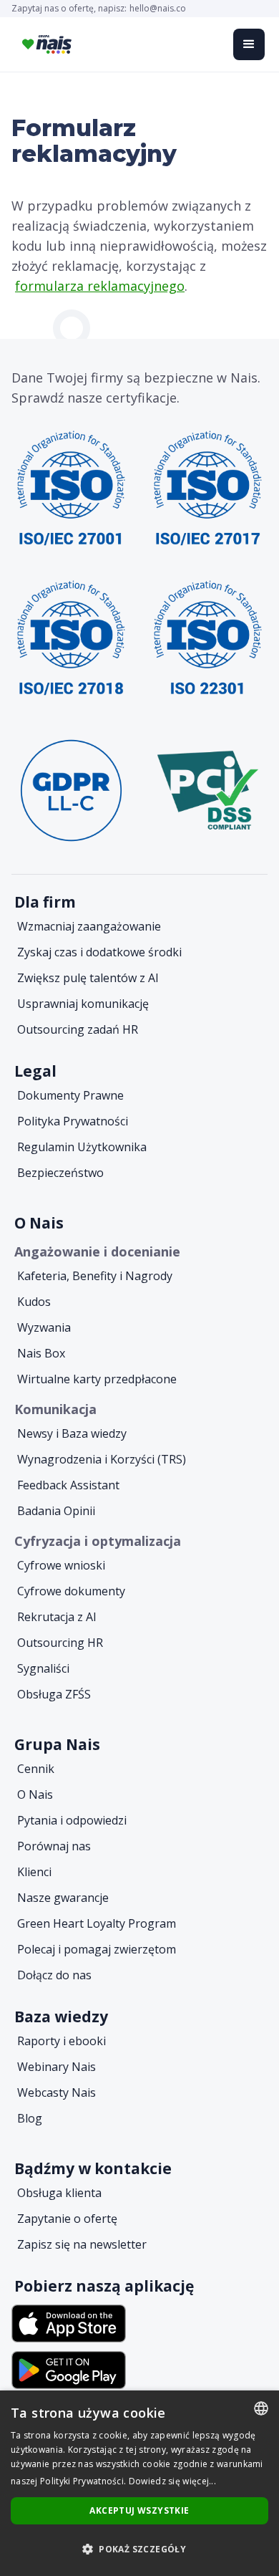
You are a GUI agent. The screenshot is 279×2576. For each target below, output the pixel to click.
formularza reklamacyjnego (100, 286)
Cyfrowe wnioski (61, 1565)
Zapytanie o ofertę (67, 2219)
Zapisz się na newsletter (82, 2244)
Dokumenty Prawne (70, 1095)
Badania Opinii (56, 1511)
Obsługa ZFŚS (54, 1694)
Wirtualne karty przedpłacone (97, 1379)
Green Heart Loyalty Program (97, 1923)
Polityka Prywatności (73, 1121)
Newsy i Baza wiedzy (72, 1433)
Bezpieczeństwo (60, 1173)
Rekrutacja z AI (57, 1617)
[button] (249, 44)
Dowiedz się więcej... (172, 2481)
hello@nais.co (158, 9)
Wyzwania (44, 1327)
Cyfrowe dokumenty (71, 1591)
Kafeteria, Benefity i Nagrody (95, 1276)
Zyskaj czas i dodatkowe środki (99, 952)
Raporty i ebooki (62, 2041)
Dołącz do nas (54, 1975)
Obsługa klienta (59, 2193)
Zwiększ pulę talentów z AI (88, 978)
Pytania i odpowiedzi (72, 1820)
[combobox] (261, 2408)
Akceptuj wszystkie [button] (139, 2510)
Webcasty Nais (57, 2092)
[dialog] (139, 2483)
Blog (30, 2118)
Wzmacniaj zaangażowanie (89, 926)
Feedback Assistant (68, 1485)
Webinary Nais (57, 2067)
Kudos (34, 1302)
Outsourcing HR (60, 1643)
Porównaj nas (54, 1846)
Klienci (34, 1872)
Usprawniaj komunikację (83, 1004)
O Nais (35, 1794)
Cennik (36, 1769)
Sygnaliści (43, 1668)
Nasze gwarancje (63, 1898)
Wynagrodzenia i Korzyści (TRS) (102, 1459)
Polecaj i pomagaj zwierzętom (97, 1949)
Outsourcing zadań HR (78, 1029)
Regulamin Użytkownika (82, 1147)
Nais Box (41, 1353)
